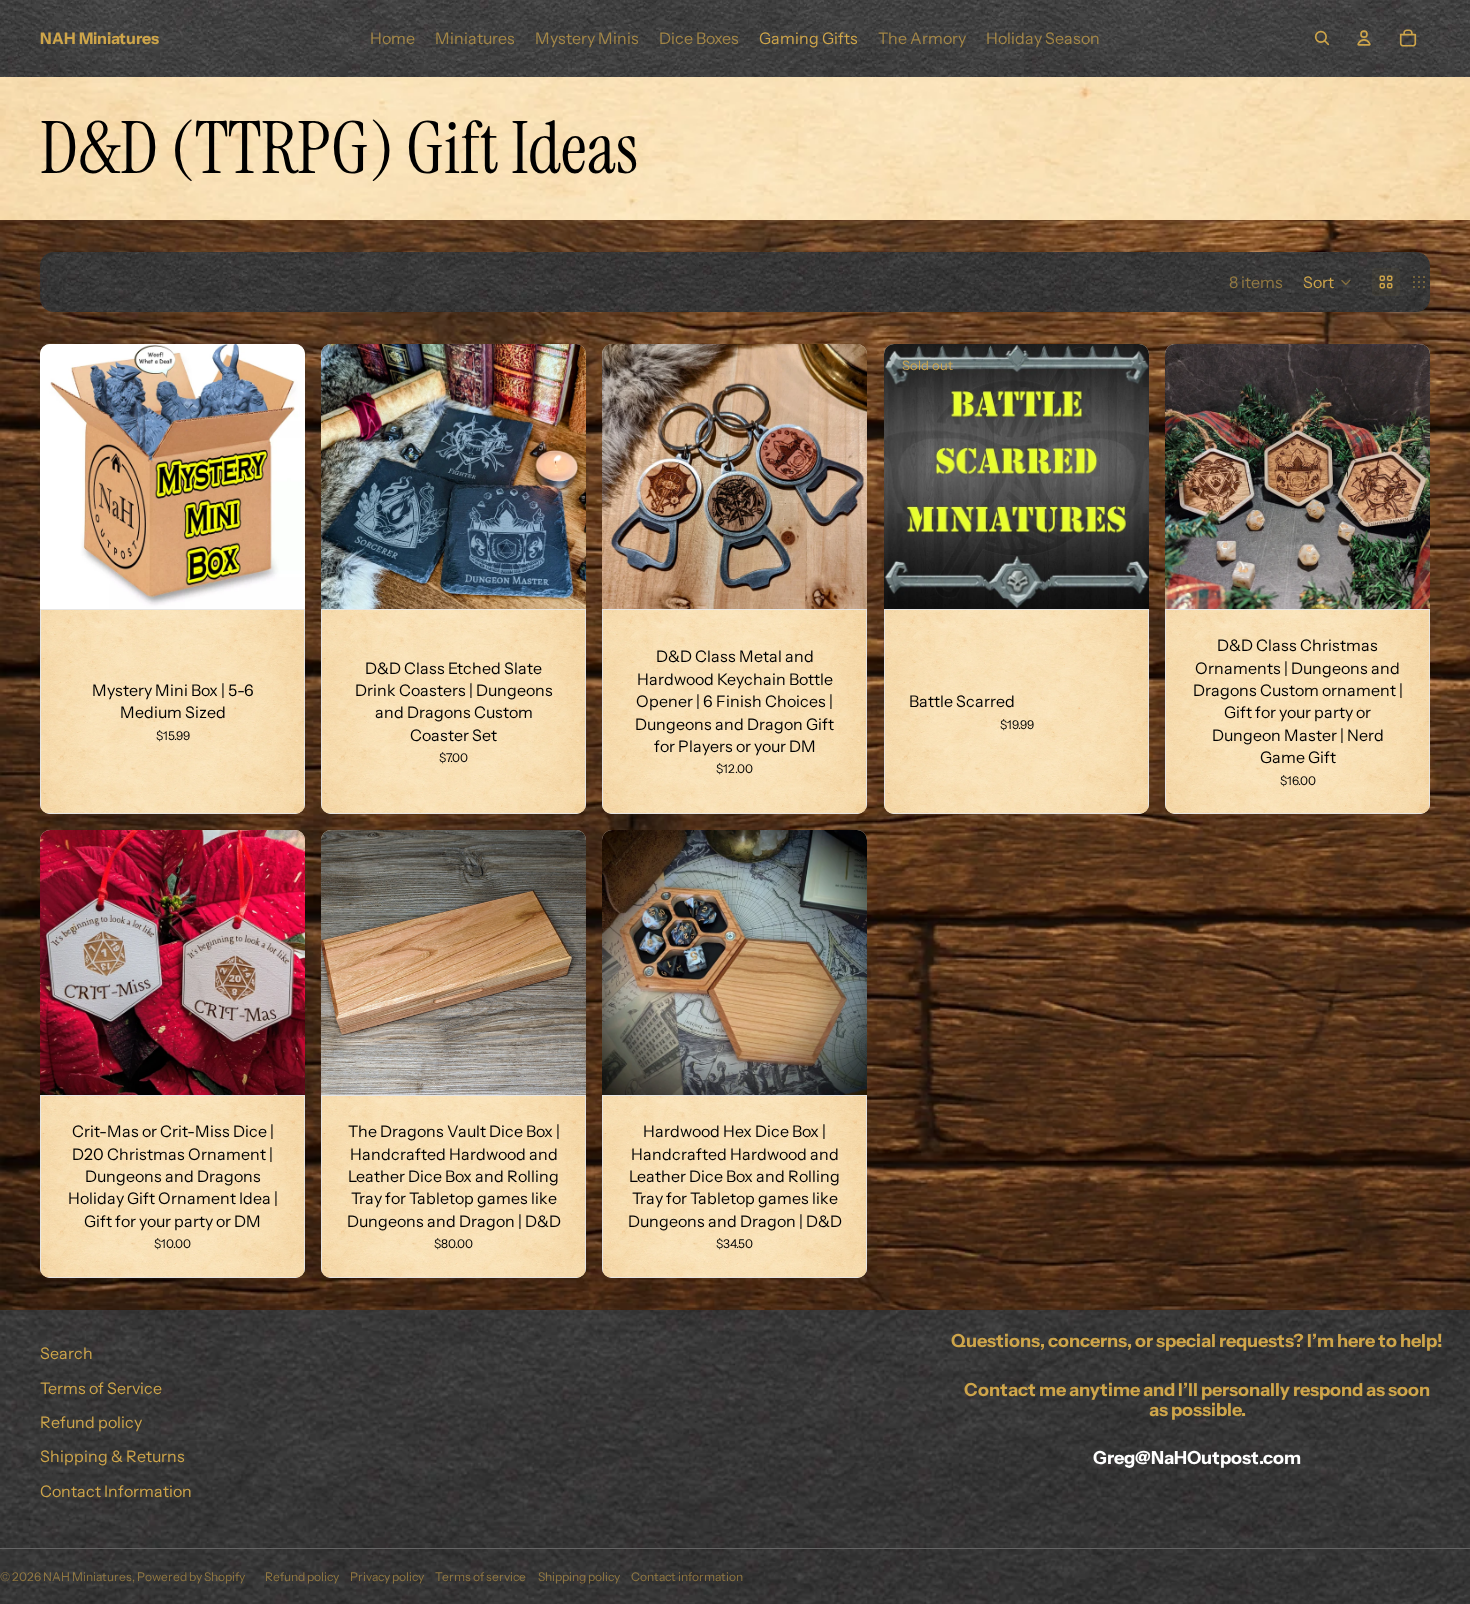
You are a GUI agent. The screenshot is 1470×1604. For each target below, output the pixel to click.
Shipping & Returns (112, 1456)
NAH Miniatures (87, 1576)
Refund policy (91, 1422)
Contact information (687, 1576)
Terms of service (480, 1576)
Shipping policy (579, 1576)
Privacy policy (387, 1576)
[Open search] (1322, 38)
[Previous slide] (351, 477)
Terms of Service (101, 1388)
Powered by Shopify (191, 1576)
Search (66, 1353)
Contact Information (116, 1491)
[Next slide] (556, 477)
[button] (1327, 282)
